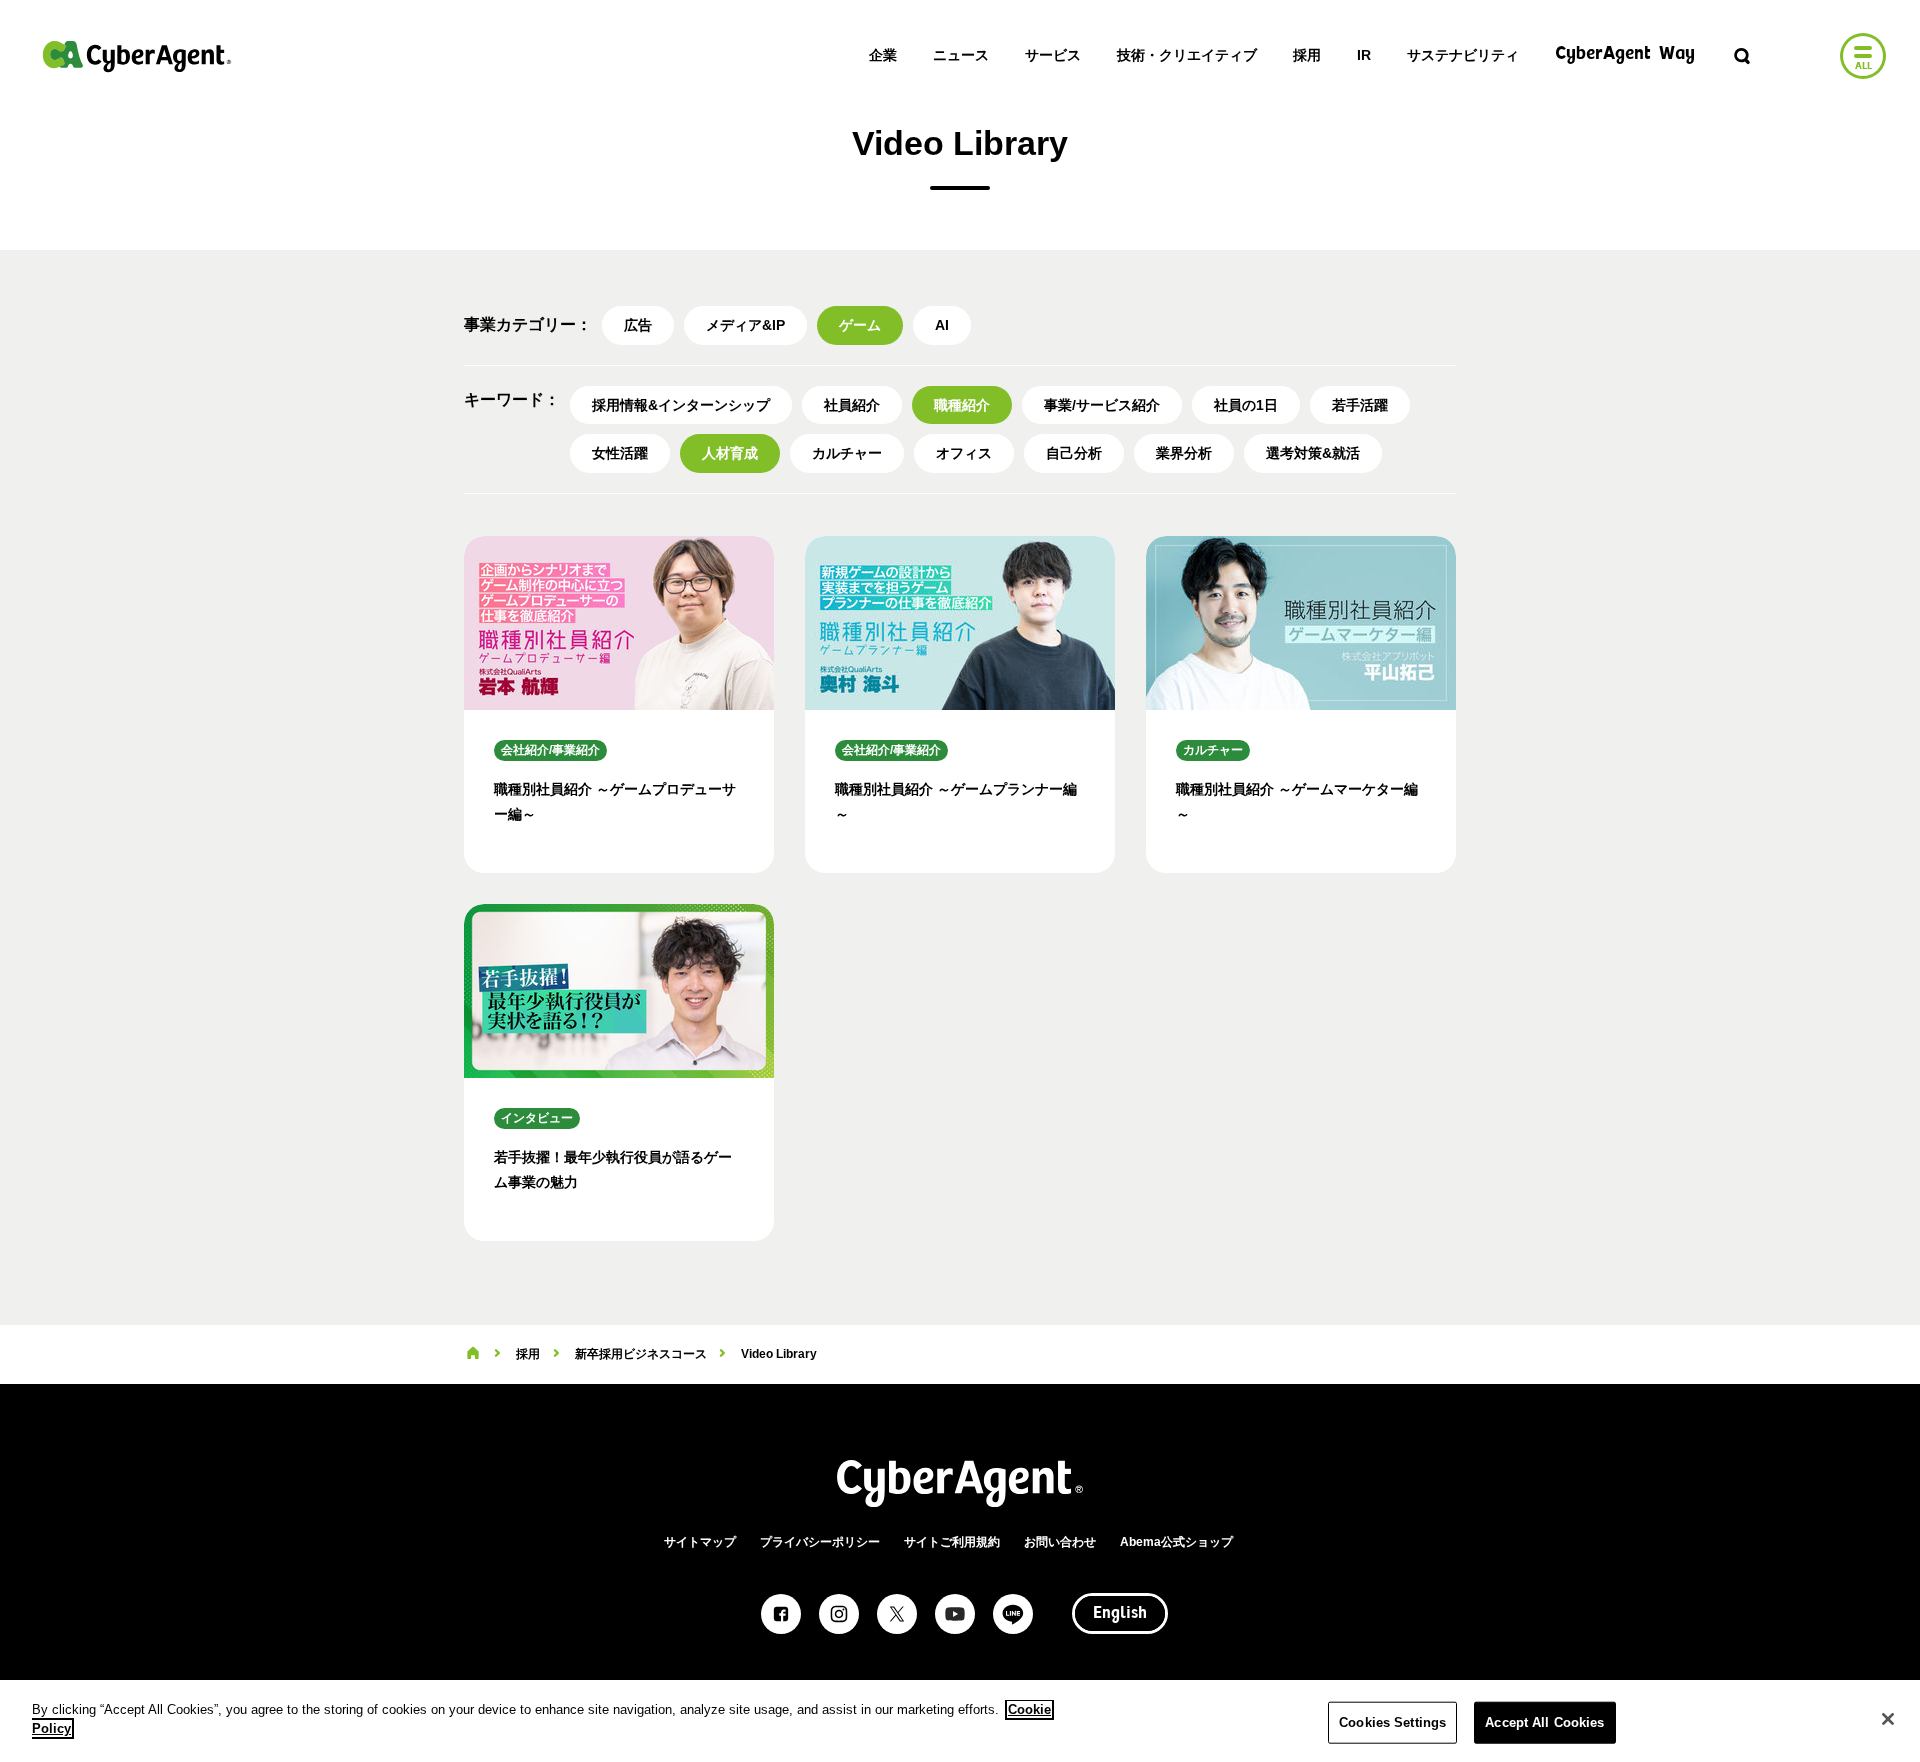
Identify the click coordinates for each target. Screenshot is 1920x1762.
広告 (638, 325)
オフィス (964, 453)
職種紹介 (962, 405)
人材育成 (730, 453)
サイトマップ (700, 1542)
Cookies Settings (1392, 1722)
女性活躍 (620, 453)
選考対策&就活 (1313, 453)
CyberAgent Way (1625, 54)
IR (1364, 55)
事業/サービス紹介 (1102, 405)
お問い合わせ (1060, 1542)
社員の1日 (1246, 405)
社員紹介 (852, 405)
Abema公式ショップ (1176, 1542)
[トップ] (473, 1354)
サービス (1053, 55)
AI (942, 325)
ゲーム (860, 325)
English (1120, 1614)
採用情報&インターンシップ (681, 405)
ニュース (961, 55)
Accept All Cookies (1544, 1722)
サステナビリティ (1463, 55)
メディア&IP (745, 325)
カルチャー (847, 453)
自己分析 (1074, 453)
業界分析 (1184, 453)
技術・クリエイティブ (1187, 55)
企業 (883, 55)
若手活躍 (1360, 405)
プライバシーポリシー (820, 1542)
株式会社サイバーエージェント (137, 56)
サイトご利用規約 (952, 1542)
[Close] (1888, 1719)
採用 (1307, 55)
